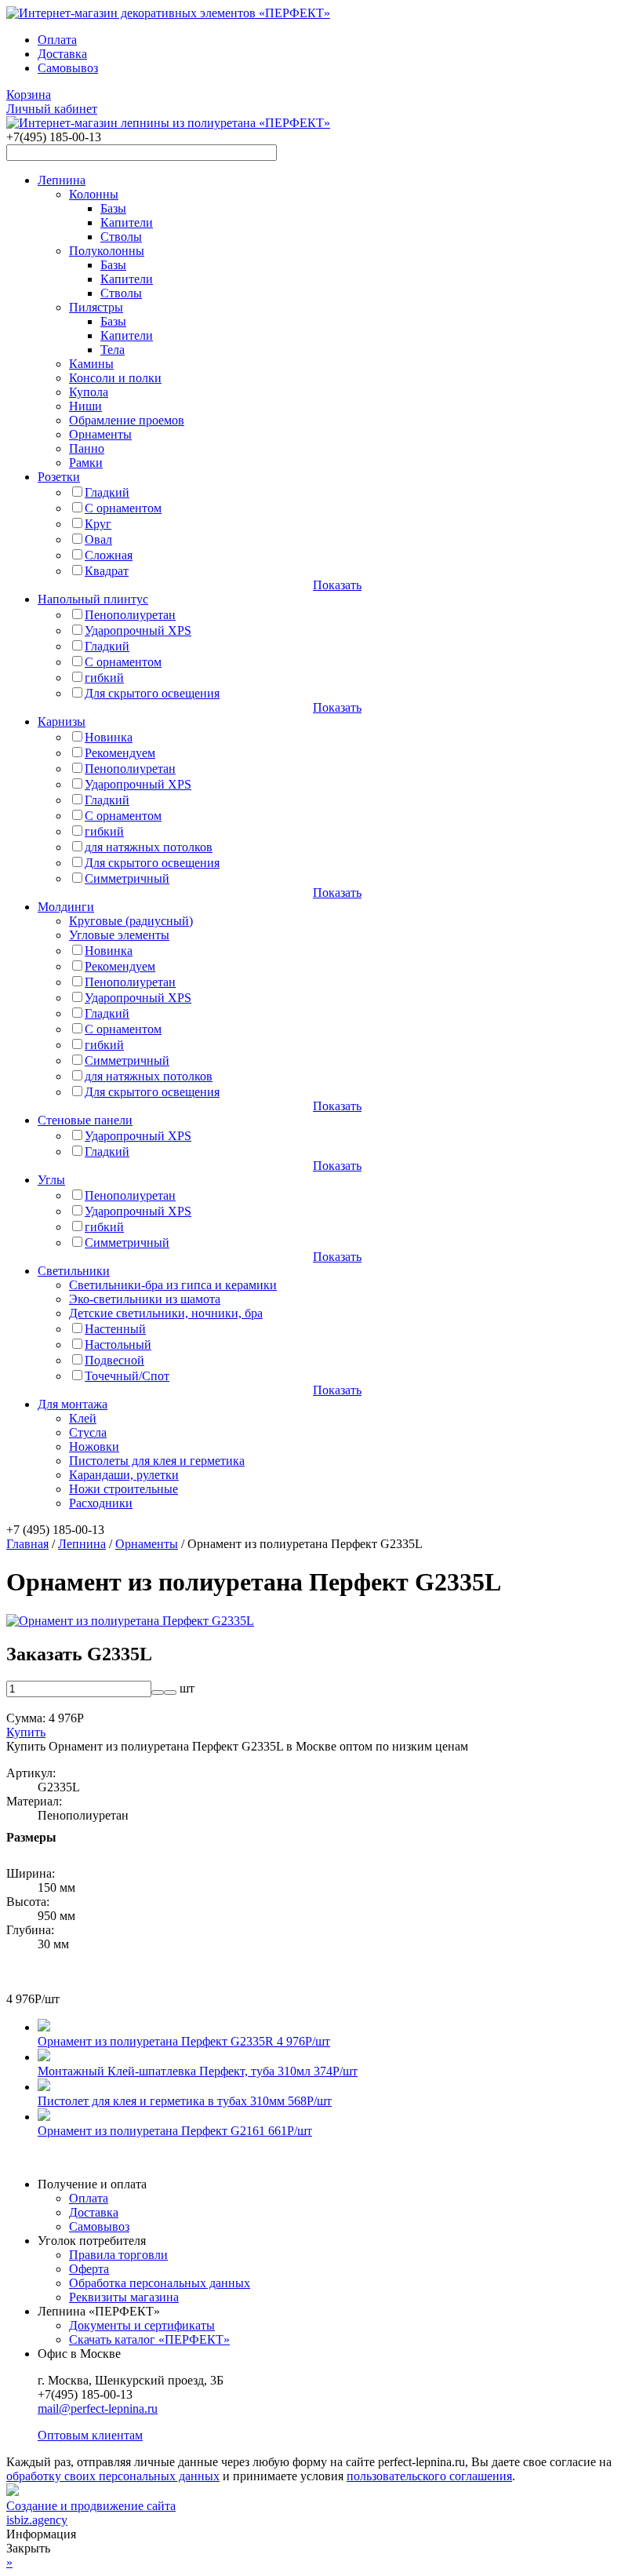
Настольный (118, 1344)
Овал (98, 539)
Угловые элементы (119, 935)
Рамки (86, 463)
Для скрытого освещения (152, 693)
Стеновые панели (85, 1120)
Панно (87, 448)
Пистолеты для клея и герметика (157, 1461)
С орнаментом (123, 508)
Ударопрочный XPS (138, 630)
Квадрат (107, 571)
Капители (127, 222)
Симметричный (127, 878)
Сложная (109, 555)
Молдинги (66, 907)
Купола (89, 392)
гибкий (104, 678)
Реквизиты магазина (124, 2297)
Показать (337, 585)
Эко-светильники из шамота (145, 1299)
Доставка (62, 54)
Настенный (115, 1329)
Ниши (85, 406)
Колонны (94, 194)
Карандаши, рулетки (124, 1475)
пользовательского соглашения (429, 2476)
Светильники (74, 1271)
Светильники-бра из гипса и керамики (173, 1285)
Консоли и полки (115, 378)
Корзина (29, 95)
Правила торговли (118, 2255)
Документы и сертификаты (142, 2325)
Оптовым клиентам (90, 2435)
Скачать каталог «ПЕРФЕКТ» (149, 2339)
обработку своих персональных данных (113, 2476)
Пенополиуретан (130, 615)
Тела (113, 350)
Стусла (88, 1432)
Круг (98, 524)
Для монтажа (73, 1404)
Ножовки (94, 1446)
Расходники (101, 1503)
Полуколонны (107, 251)
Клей (83, 1418)
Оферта (89, 2269)
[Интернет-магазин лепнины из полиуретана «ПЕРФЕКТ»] (168, 13)
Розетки (59, 477)
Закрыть (28, 2548)
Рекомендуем (120, 753)
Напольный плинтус (93, 599)
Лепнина (62, 180)
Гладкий (107, 492)
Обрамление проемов (127, 420)
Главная (27, 1544)
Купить (26, 1732)
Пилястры (96, 307)
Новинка (109, 737)
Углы (51, 1180)
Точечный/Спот (127, 1376)
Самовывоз (68, 68)
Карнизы (62, 721)
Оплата (57, 40)
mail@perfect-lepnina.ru (98, 2408)
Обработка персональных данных (160, 2283)
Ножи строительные (124, 1489)
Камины (91, 364)
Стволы (121, 237)
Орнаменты (100, 434)
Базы (113, 208)
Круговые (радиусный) (131, 921)
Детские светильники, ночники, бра (166, 1313)
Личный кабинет (52, 109)
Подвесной (114, 1360)
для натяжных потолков (149, 847)
